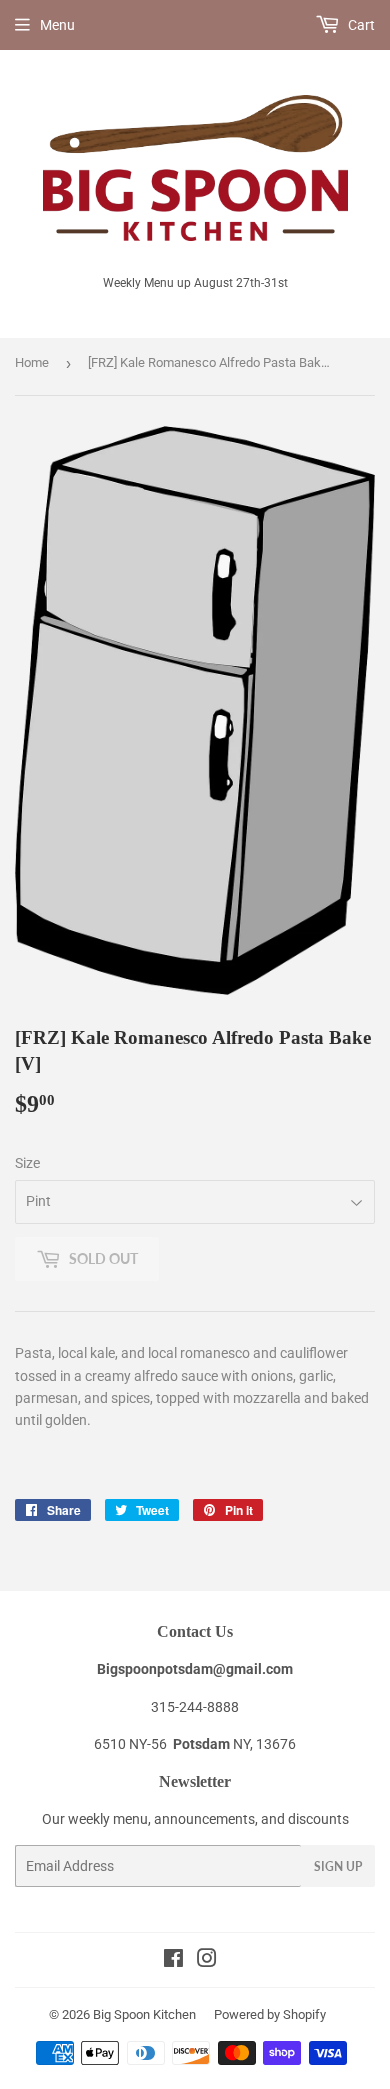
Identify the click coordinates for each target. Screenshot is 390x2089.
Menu (57, 25)
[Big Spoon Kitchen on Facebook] (173, 1961)
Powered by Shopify (270, 2014)
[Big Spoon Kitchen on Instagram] (207, 1961)
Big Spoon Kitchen (144, 2014)
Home (32, 362)
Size (27, 1163)
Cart (360, 25)
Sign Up (338, 1866)
